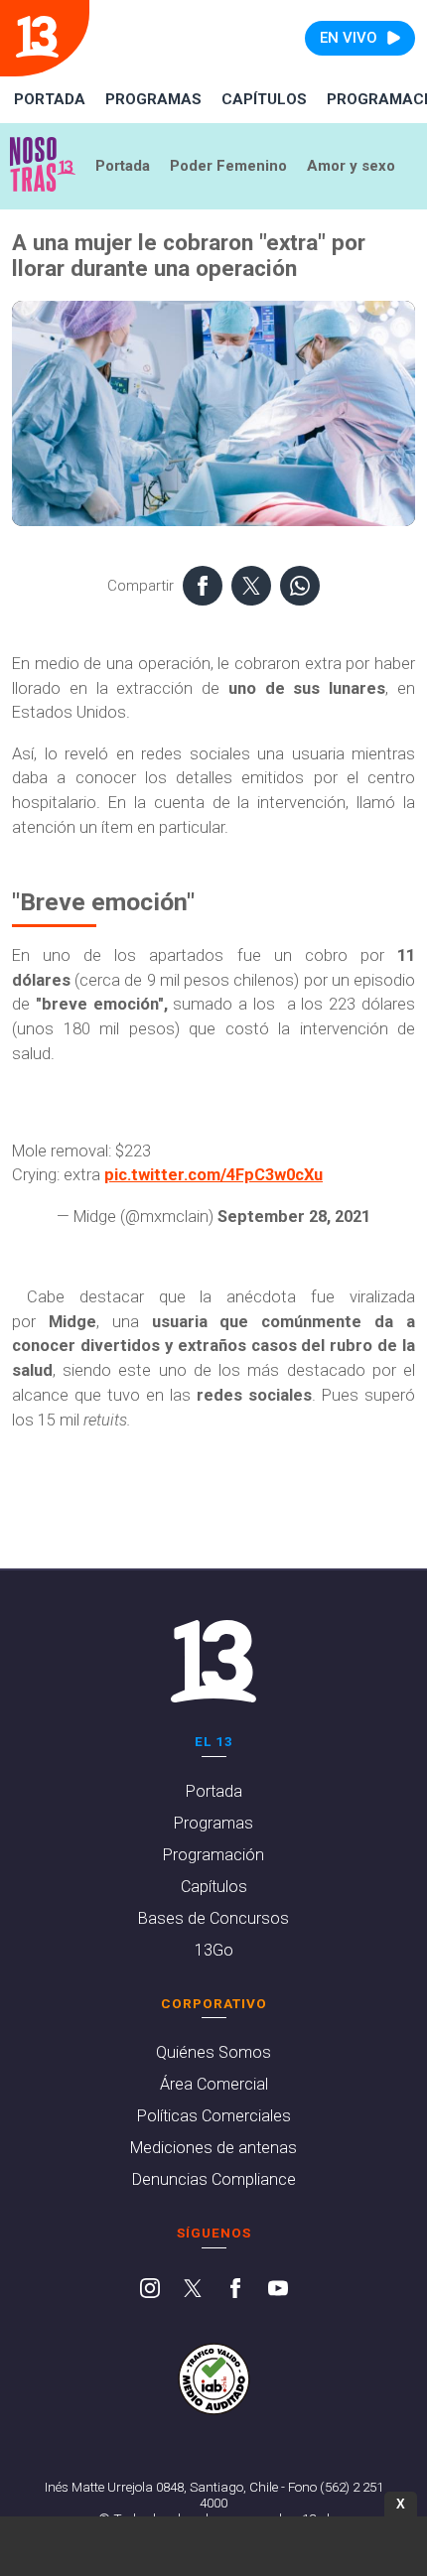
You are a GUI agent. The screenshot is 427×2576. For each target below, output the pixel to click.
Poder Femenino (228, 166)
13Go (214, 1950)
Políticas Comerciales (214, 2116)
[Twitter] (193, 2290)
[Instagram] (150, 2290)
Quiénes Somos (213, 2052)
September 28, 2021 (294, 1217)
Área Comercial (214, 2084)
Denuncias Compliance (214, 2179)
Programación (213, 1855)
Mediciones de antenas (213, 2148)
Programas (153, 99)
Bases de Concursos (213, 1918)
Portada (50, 99)
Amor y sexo (351, 166)
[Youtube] (278, 2290)
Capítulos (264, 99)
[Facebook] (235, 2290)
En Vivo (349, 38)
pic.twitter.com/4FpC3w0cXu (213, 1175)
